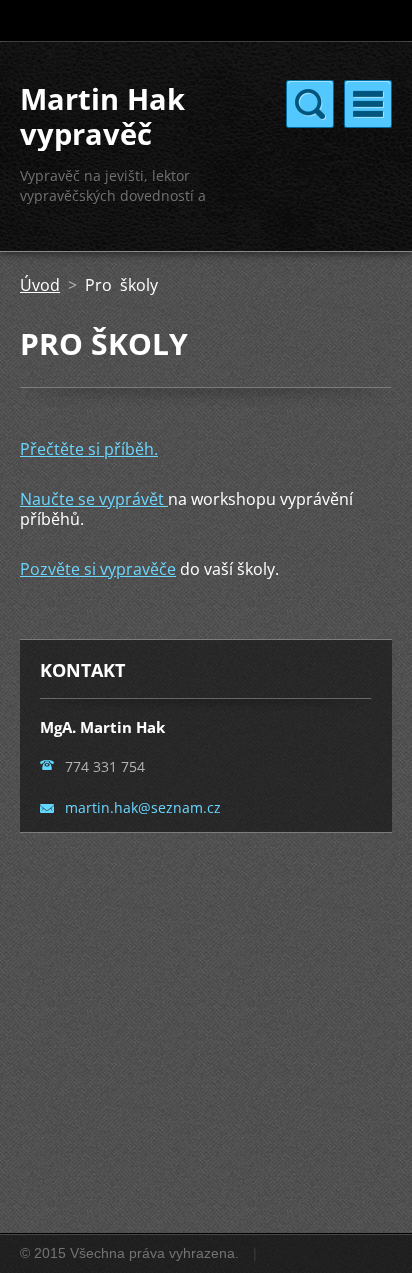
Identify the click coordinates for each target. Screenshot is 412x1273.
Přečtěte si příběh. (89, 449)
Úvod (40, 285)
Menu (368, 104)
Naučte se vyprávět (94, 499)
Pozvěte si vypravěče (98, 569)
